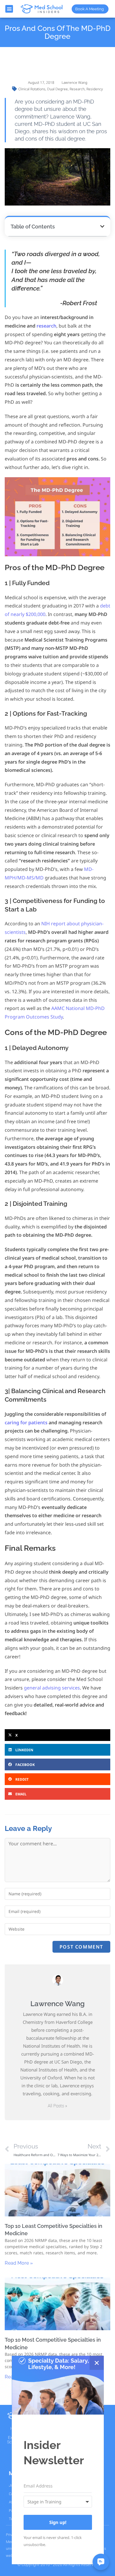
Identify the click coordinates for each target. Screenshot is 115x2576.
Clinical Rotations (32, 89)
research (46, 326)
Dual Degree (57, 89)
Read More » (19, 2263)
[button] (9, 9)
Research (77, 89)
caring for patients (26, 1423)
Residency (95, 89)
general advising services (52, 1688)
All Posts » (57, 2106)
